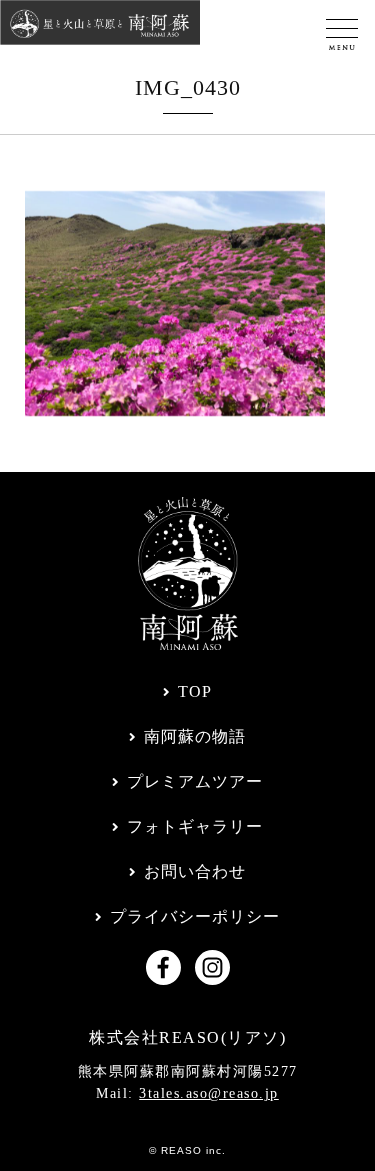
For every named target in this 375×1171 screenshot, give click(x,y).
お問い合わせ (195, 871)
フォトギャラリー (195, 826)
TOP (195, 691)
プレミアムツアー (195, 781)
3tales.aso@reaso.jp (209, 1093)
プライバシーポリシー (195, 916)
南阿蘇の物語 (195, 736)
